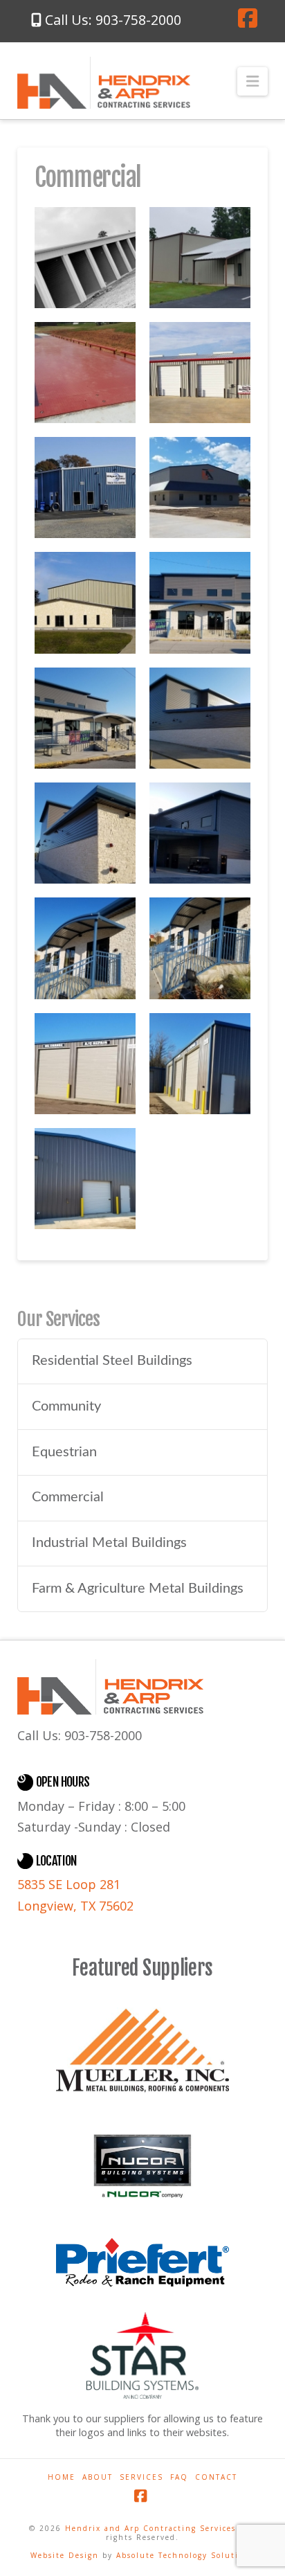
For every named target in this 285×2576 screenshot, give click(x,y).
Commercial (68, 1497)
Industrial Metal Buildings (109, 1543)
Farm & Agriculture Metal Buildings (138, 1589)
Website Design (66, 2555)
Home (62, 2477)
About (98, 2477)
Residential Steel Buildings (112, 1361)
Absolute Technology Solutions (185, 2555)
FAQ (179, 2477)
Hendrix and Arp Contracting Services (150, 2528)
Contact (216, 2477)
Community (66, 1406)
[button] (252, 81)
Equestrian (64, 1452)
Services (141, 2477)
